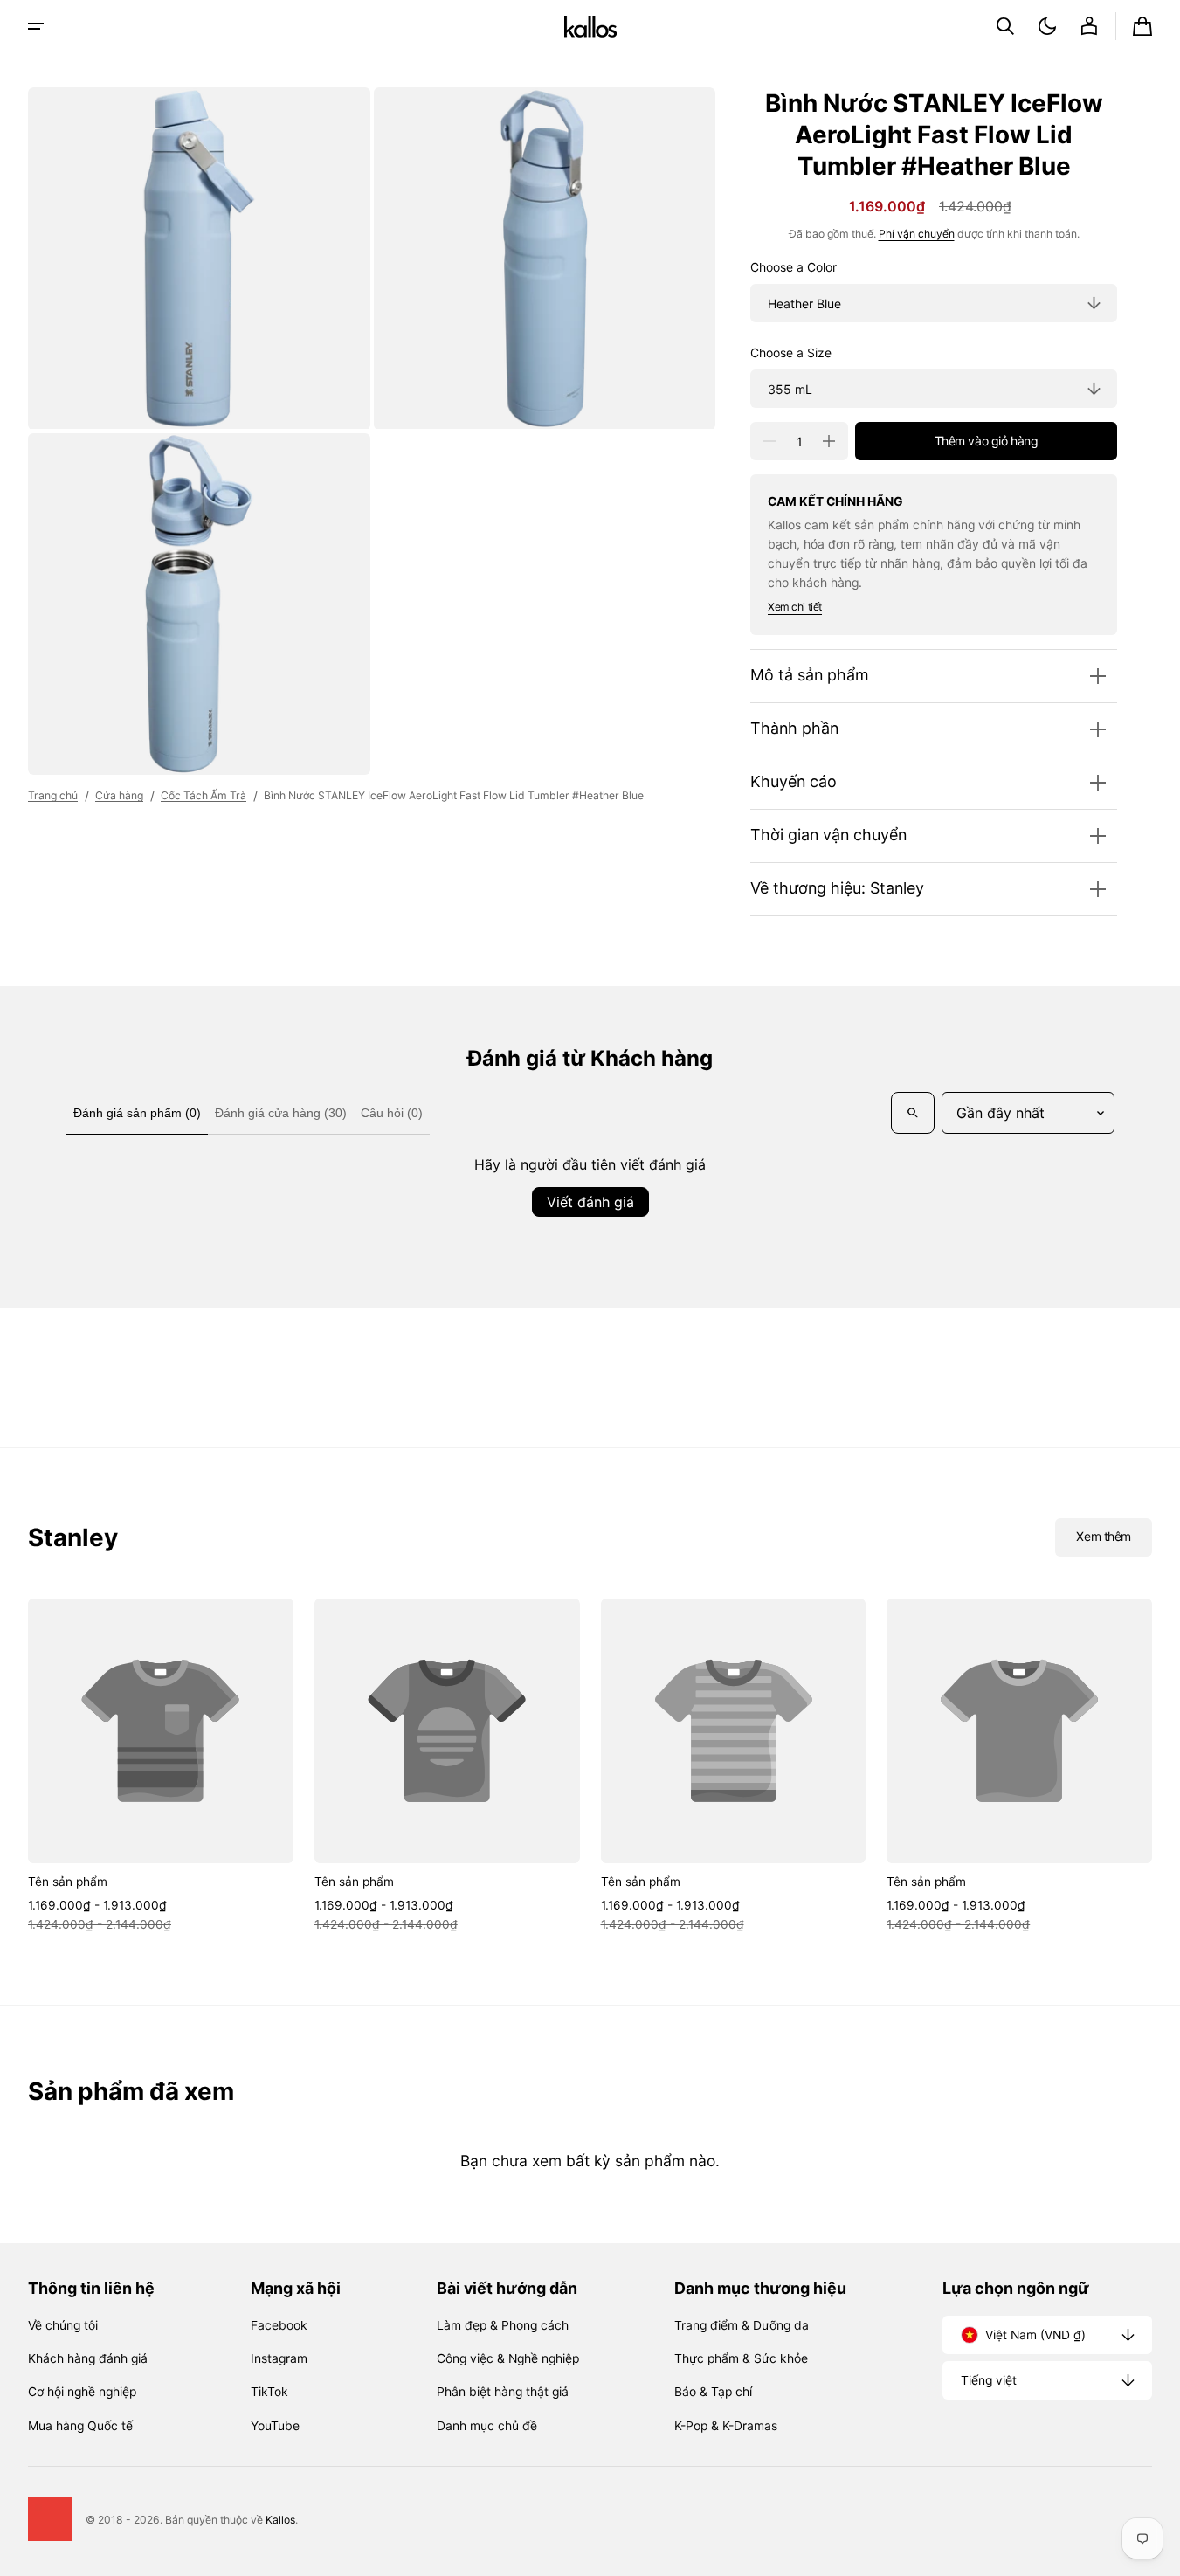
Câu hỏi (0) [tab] (392, 1113)
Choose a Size (791, 353)
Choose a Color (794, 267)
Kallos (280, 2520)
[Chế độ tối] (1047, 26)
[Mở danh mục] (36, 26)
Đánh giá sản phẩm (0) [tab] (137, 1113)
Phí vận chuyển (917, 234)
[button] (1005, 26)
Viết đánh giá (590, 1202)
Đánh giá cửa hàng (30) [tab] (281, 1113)
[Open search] (913, 1113)
